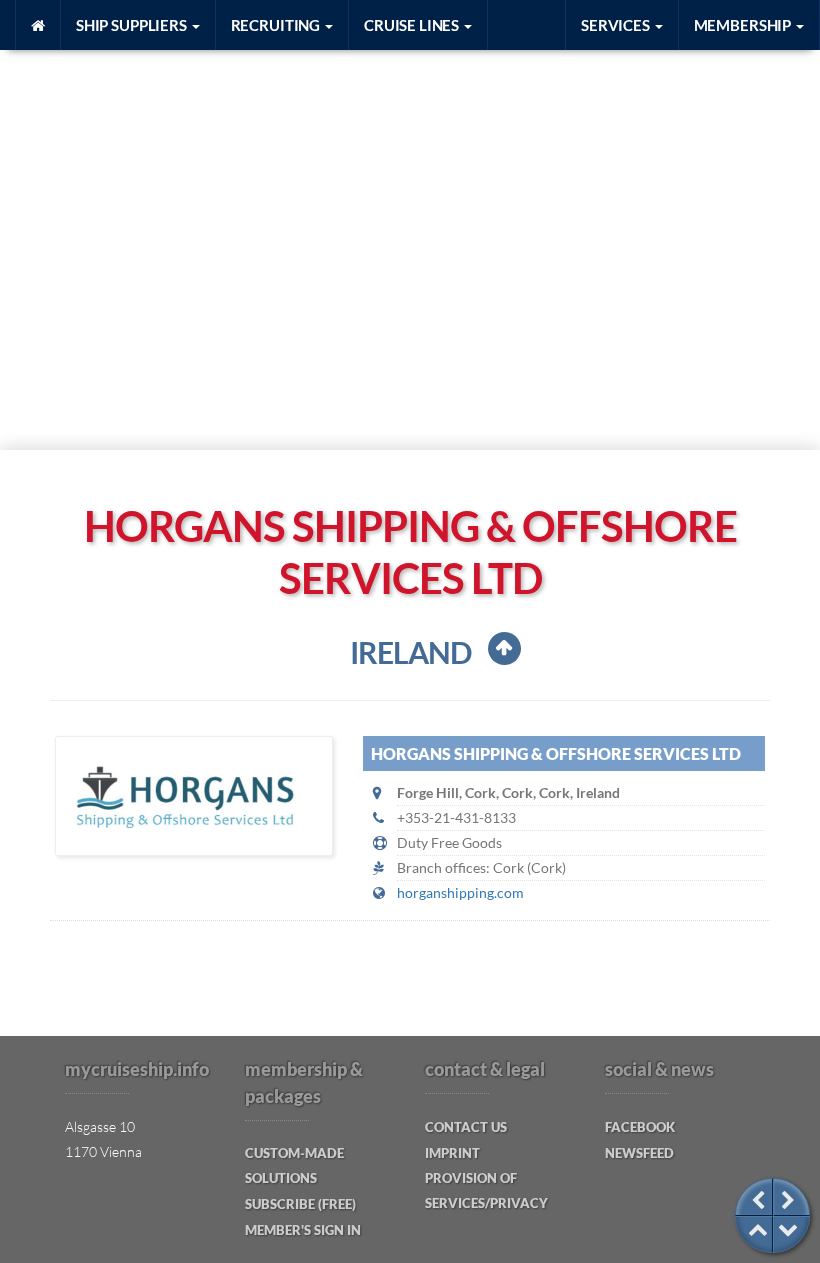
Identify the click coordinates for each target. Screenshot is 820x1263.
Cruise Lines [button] (413, 25)
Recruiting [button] (277, 25)
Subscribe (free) (300, 1204)
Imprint (452, 1153)
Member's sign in (303, 1230)
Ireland (410, 652)
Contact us (466, 1127)
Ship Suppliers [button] (133, 25)
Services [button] (617, 25)
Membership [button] (744, 25)
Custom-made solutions (294, 1165)
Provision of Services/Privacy (486, 1190)
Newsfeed (639, 1153)
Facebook (640, 1127)
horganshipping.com (460, 892)
